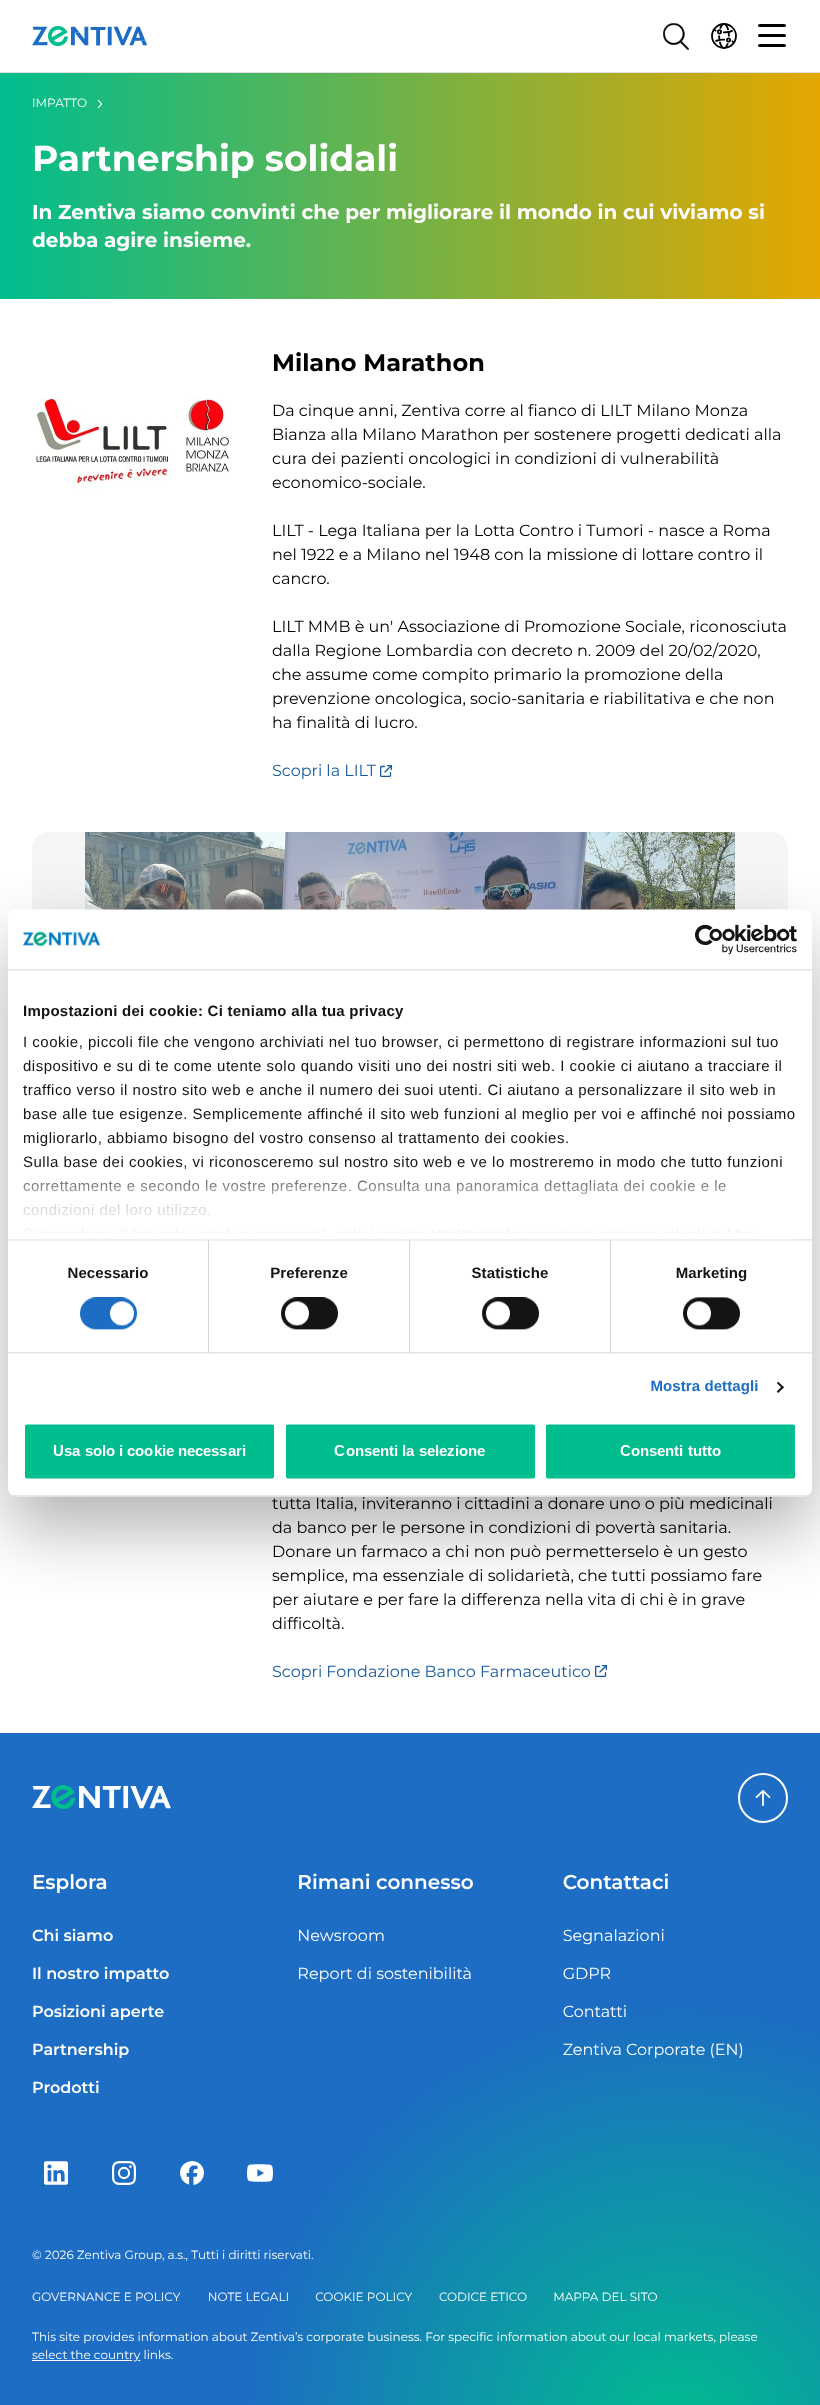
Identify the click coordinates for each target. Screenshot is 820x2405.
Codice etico (483, 2297)
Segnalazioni (614, 1936)
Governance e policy (106, 2297)
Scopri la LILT (326, 771)
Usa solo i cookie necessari (149, 1450)
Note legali (248, 2297)
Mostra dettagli (704, 1387)
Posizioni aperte (98, 2012)
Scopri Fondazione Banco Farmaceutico (433, 1672)
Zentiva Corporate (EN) (653, 2050)
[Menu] (772, 36)
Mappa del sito (605, 2297)
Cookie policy (363, 2297)
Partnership (80, 2050)
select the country (86, 2355)
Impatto (59, 103)
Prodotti (66, 2088)
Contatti (595, 2012)
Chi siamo (72, 1936)
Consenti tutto (670, 1450)
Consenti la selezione (409, 1450)
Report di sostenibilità (384, 1974)
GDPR (587, 1974)
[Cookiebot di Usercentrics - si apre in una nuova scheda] (709, 939)
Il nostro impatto (100, 1974)
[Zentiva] (90, 36)
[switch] (309, 1314)
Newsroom (341, 1936)
